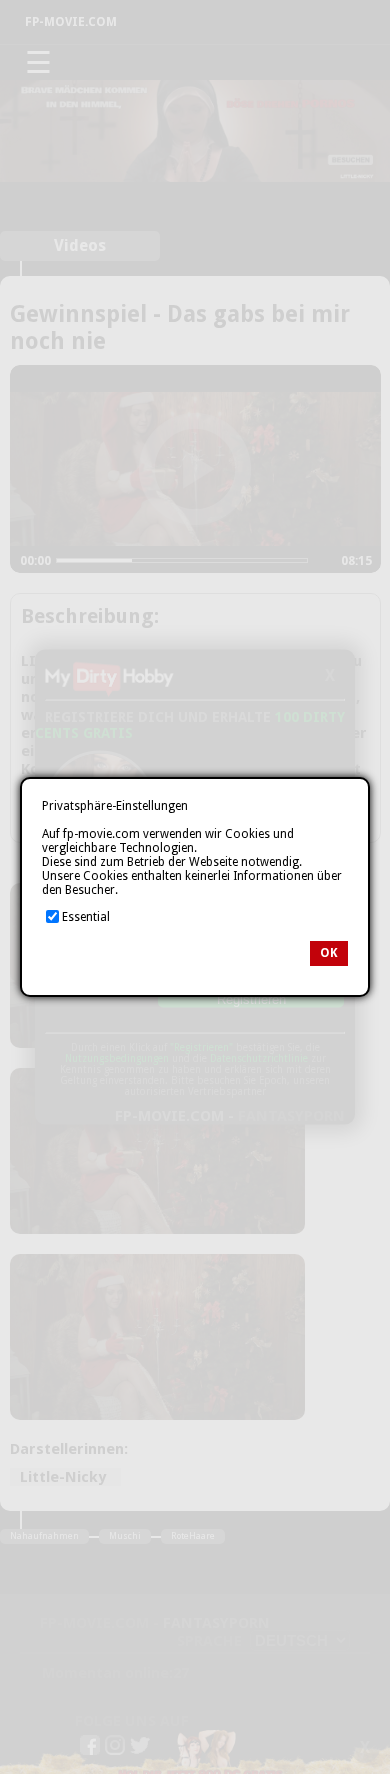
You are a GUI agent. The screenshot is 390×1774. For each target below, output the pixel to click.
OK (329, 953)
